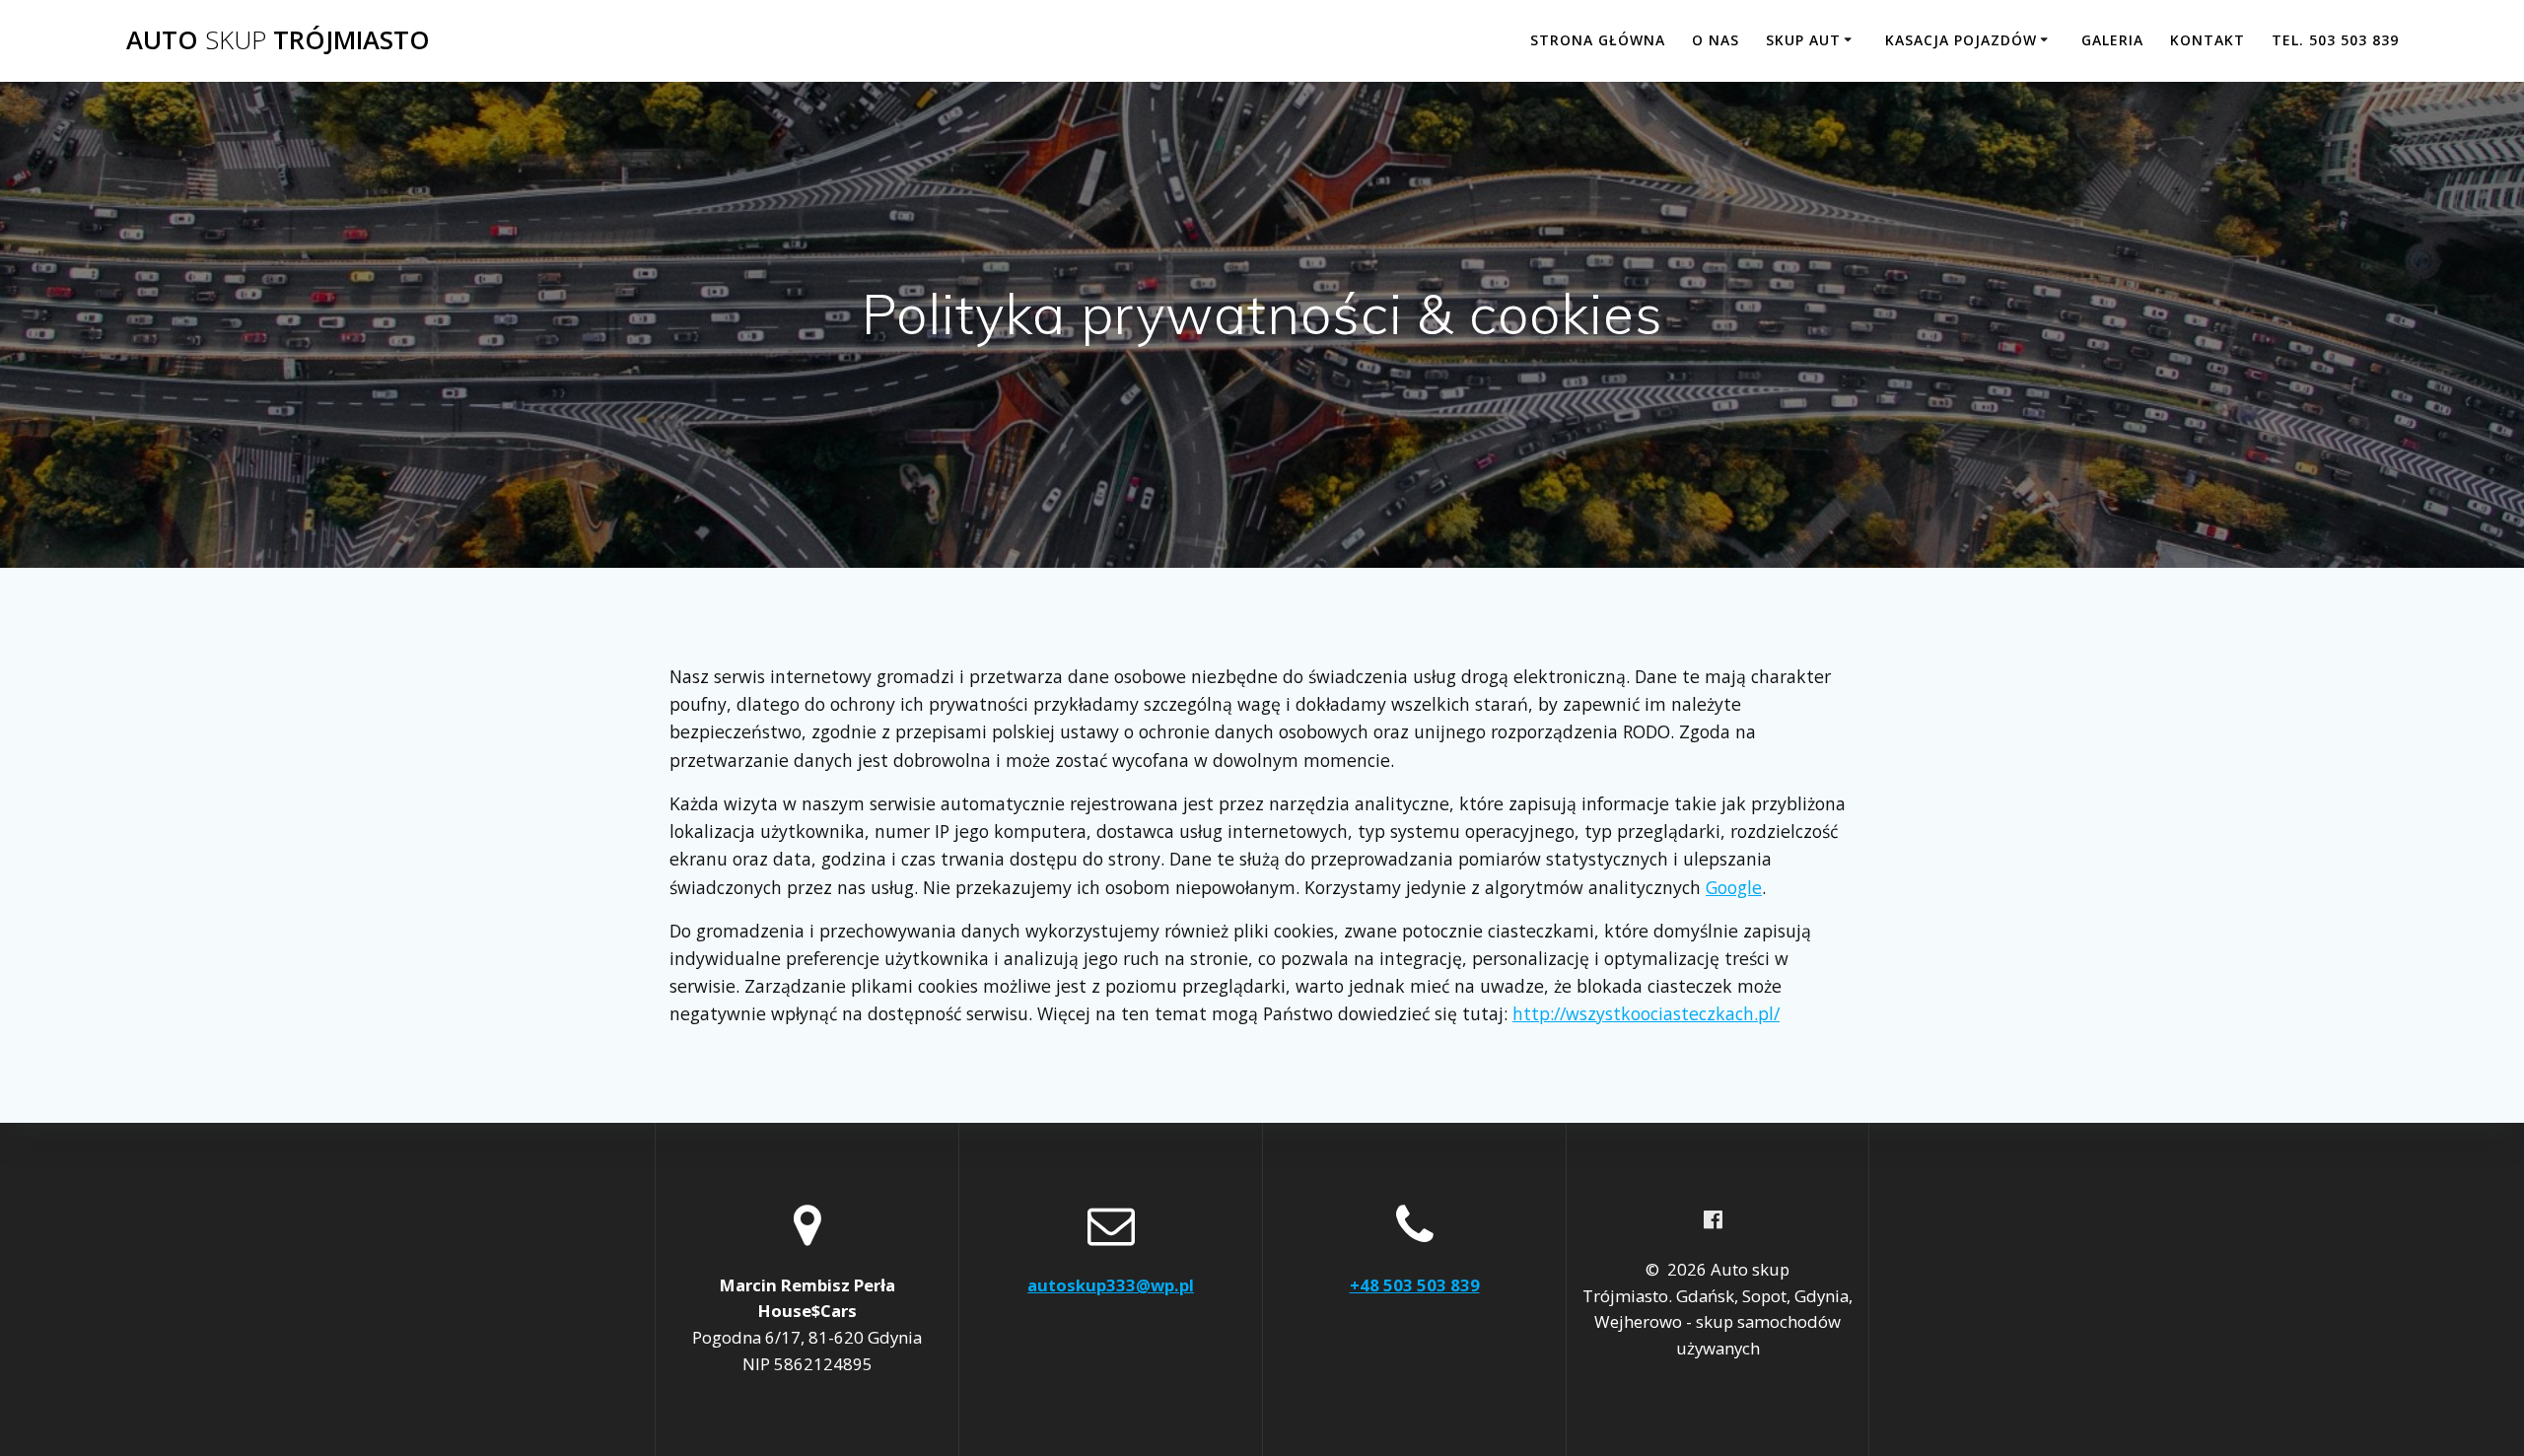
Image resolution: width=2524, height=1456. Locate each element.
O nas (1716, 40)
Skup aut (1803, 40)
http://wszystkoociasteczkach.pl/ (1646, 1013)
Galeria (2112, 40)
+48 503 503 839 (1415, 1285)
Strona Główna (1598, 40)
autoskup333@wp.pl (1111, 1285)
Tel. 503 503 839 (2335, 40)
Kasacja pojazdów (1961, 40)
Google (1734, 887)
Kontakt (2208, 40)
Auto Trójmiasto (278, 40)
